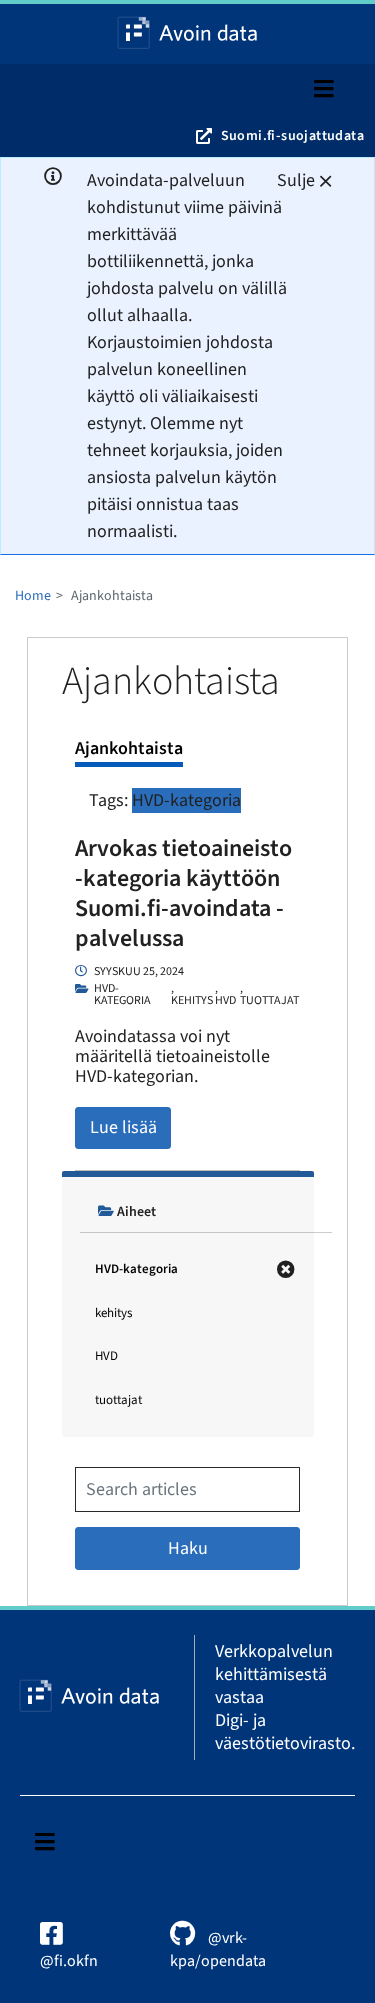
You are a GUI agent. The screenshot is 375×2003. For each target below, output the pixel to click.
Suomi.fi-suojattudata (292, 136)
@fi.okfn (69, 1961)
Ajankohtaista (129, 748)
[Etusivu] (188, 34)
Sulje (296, 180)
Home (33, 596)
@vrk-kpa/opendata (218, 1949)
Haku (188, 1548)
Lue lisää (123, 1127)
